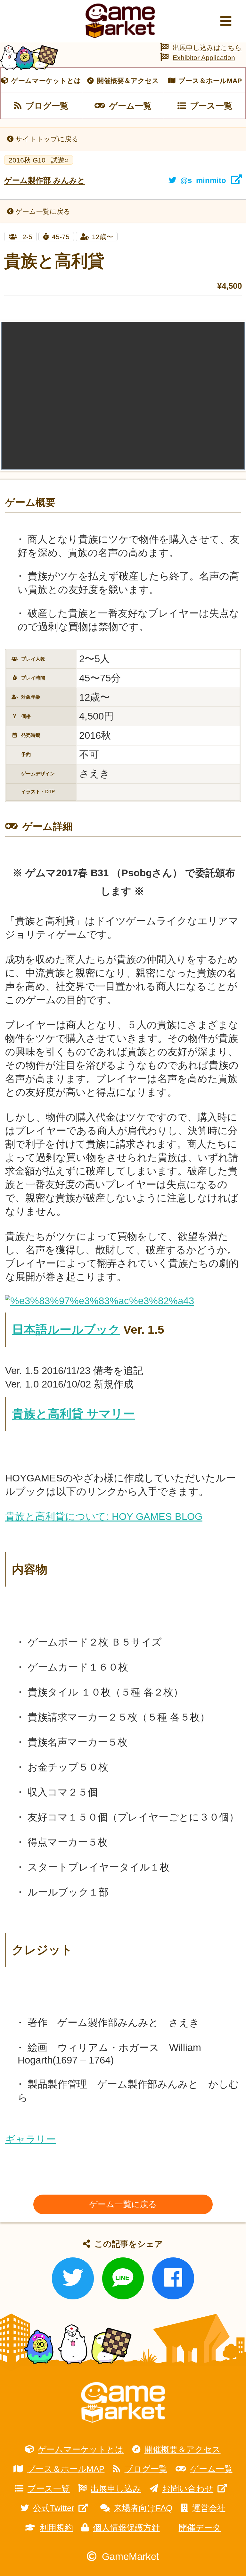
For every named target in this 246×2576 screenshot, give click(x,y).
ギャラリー (31, 2139)
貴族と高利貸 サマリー (73, 1414)
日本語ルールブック (66, 1330)
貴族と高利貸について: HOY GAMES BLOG (104, 1517)
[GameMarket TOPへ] (123, 2402)
